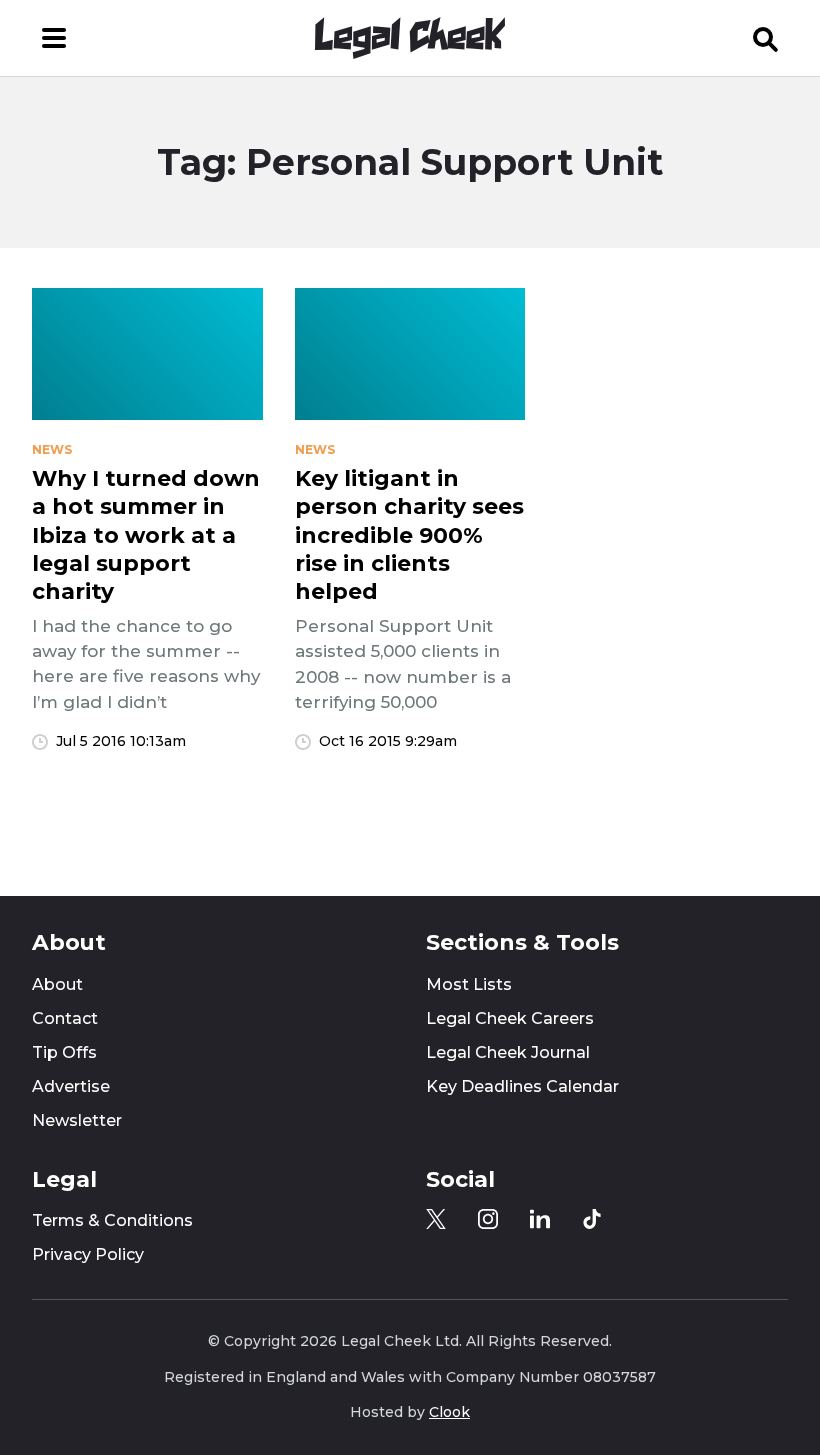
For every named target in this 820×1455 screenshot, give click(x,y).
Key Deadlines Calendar (522, 1086)
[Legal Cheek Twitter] (436, 1219)
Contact (65, 1018)
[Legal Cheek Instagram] (488, 1219)
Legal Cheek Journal (508, 1052)
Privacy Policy (88, 1254)
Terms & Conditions (112, 1220)
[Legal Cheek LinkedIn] (540, 1219)
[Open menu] (54, 38)
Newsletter (77, 1120)
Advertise (71, 1086)
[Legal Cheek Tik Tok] (592, 1219)
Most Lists (469, 984)
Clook (449, 1412)
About (57, 984)
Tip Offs (64, 1052)
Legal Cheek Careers (510, 1018)
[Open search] (766, 38)
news (52, 450)
